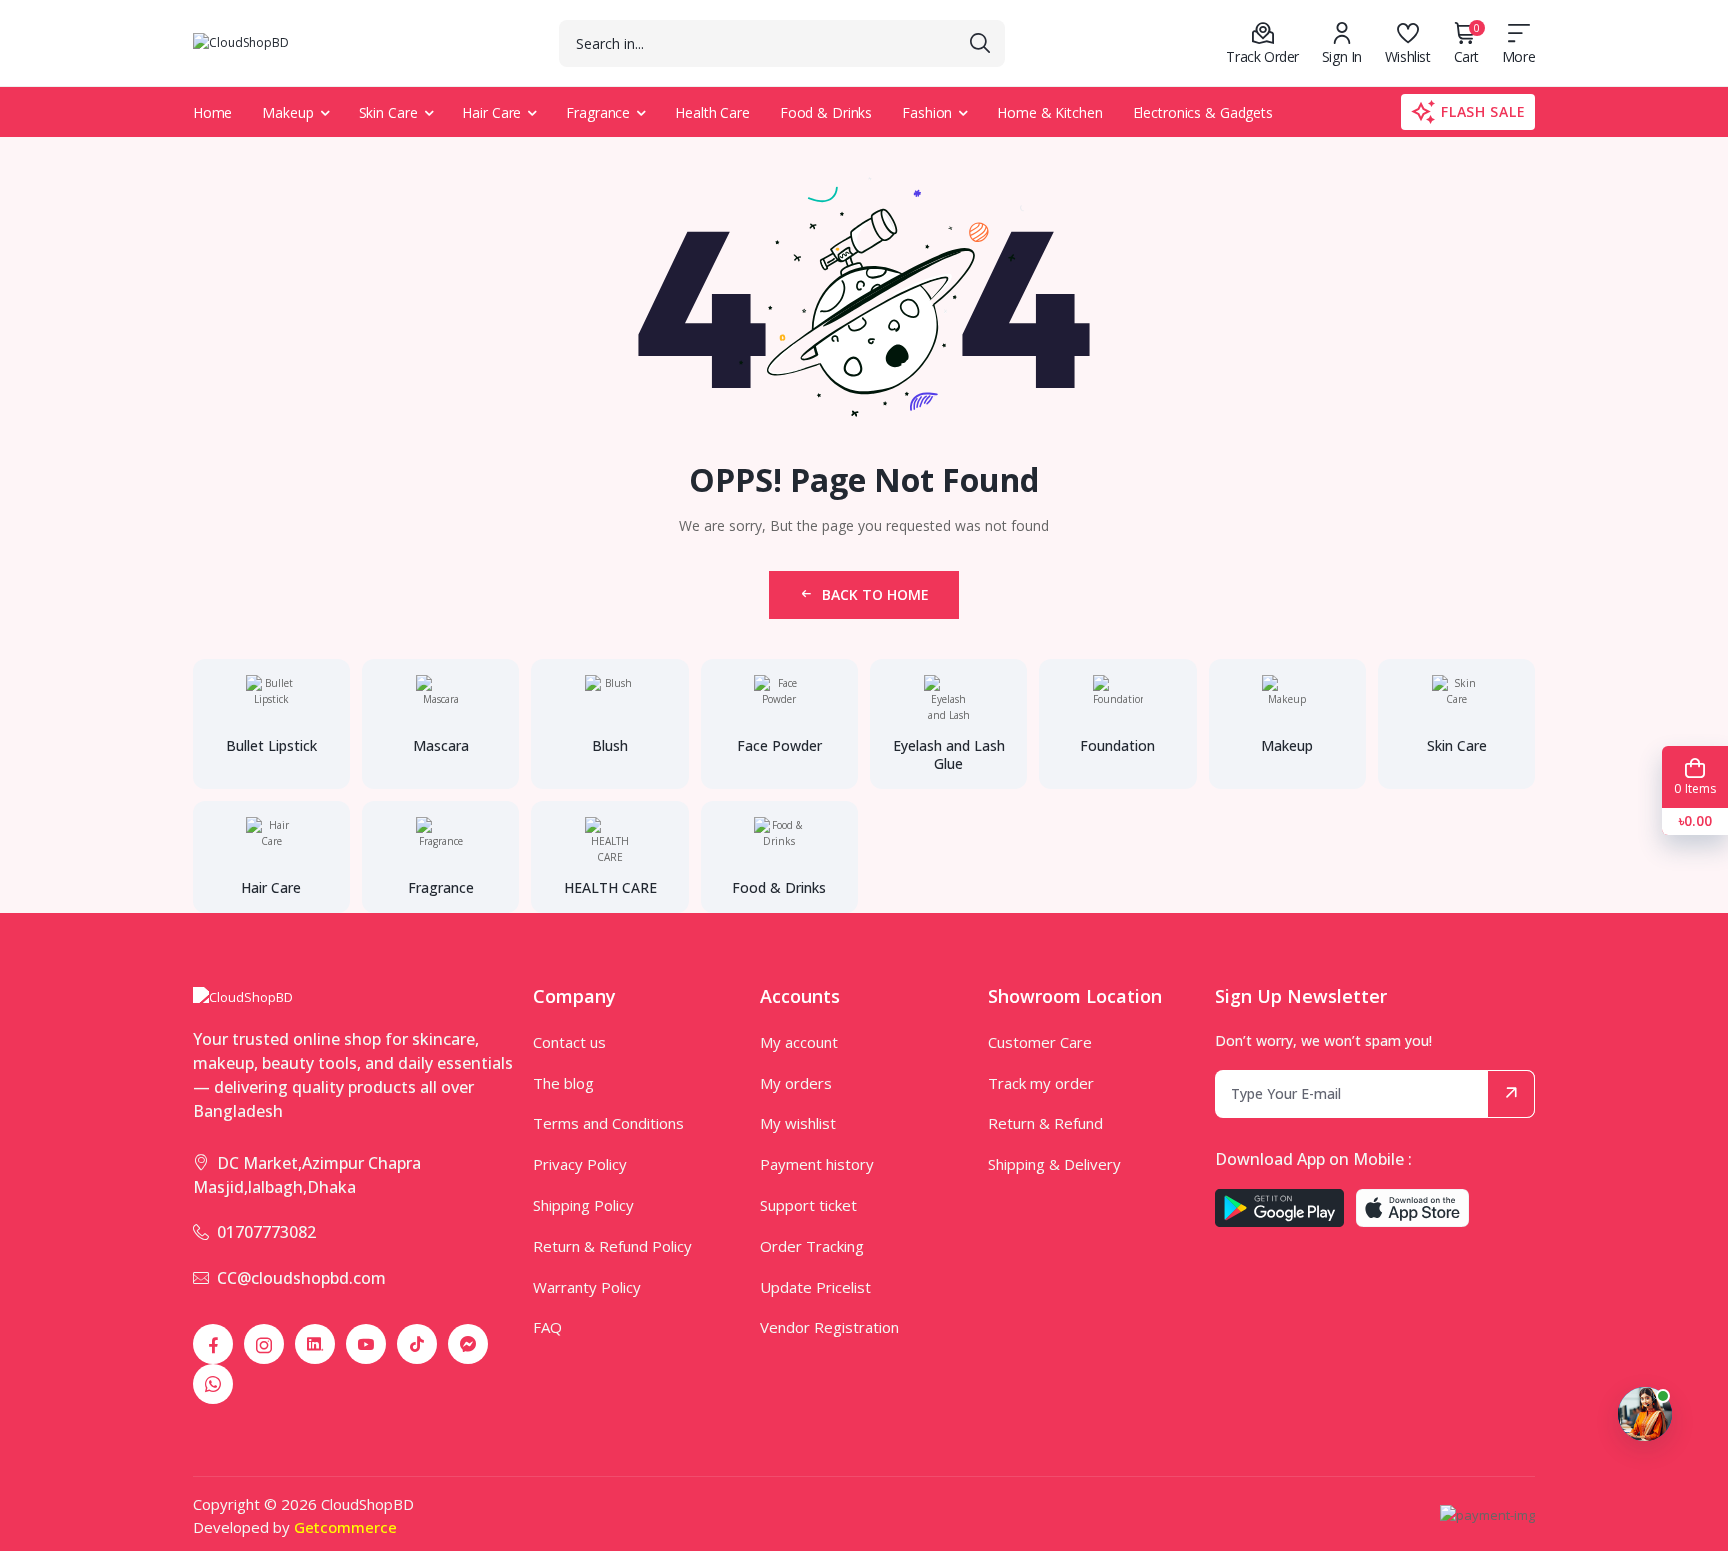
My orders (796, 1083)
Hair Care (491, 112)
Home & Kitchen (1049, 112)
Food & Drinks (826, 112)
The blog (563, 1083)
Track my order (1041, 1083)
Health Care (712, 112)
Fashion (927, 112)
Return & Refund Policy (612, 1246)
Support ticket (808, 1205)
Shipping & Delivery (1054, 1164)
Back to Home (875, 594)
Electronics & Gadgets (1203, 112)
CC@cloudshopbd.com (301, 1278)
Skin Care (388, 112)
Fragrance (598, 112)
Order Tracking (812, 1246)
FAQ (547, 1327)
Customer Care (1040, 1042)
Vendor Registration (829, 1327)
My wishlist (798, 1123)
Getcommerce (345, 1527)
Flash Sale (1483, 111)
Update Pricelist (815, 1287)
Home (213, 112)
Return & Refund (1045, 1123)
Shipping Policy (583, 1205)
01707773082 (266, 1232)
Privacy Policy (580, 1164)
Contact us (569, 1042)
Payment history (817, 1164)
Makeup (287, 112)
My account (799, 1042)
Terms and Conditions (608, 1123)
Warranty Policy (587, 1287)
